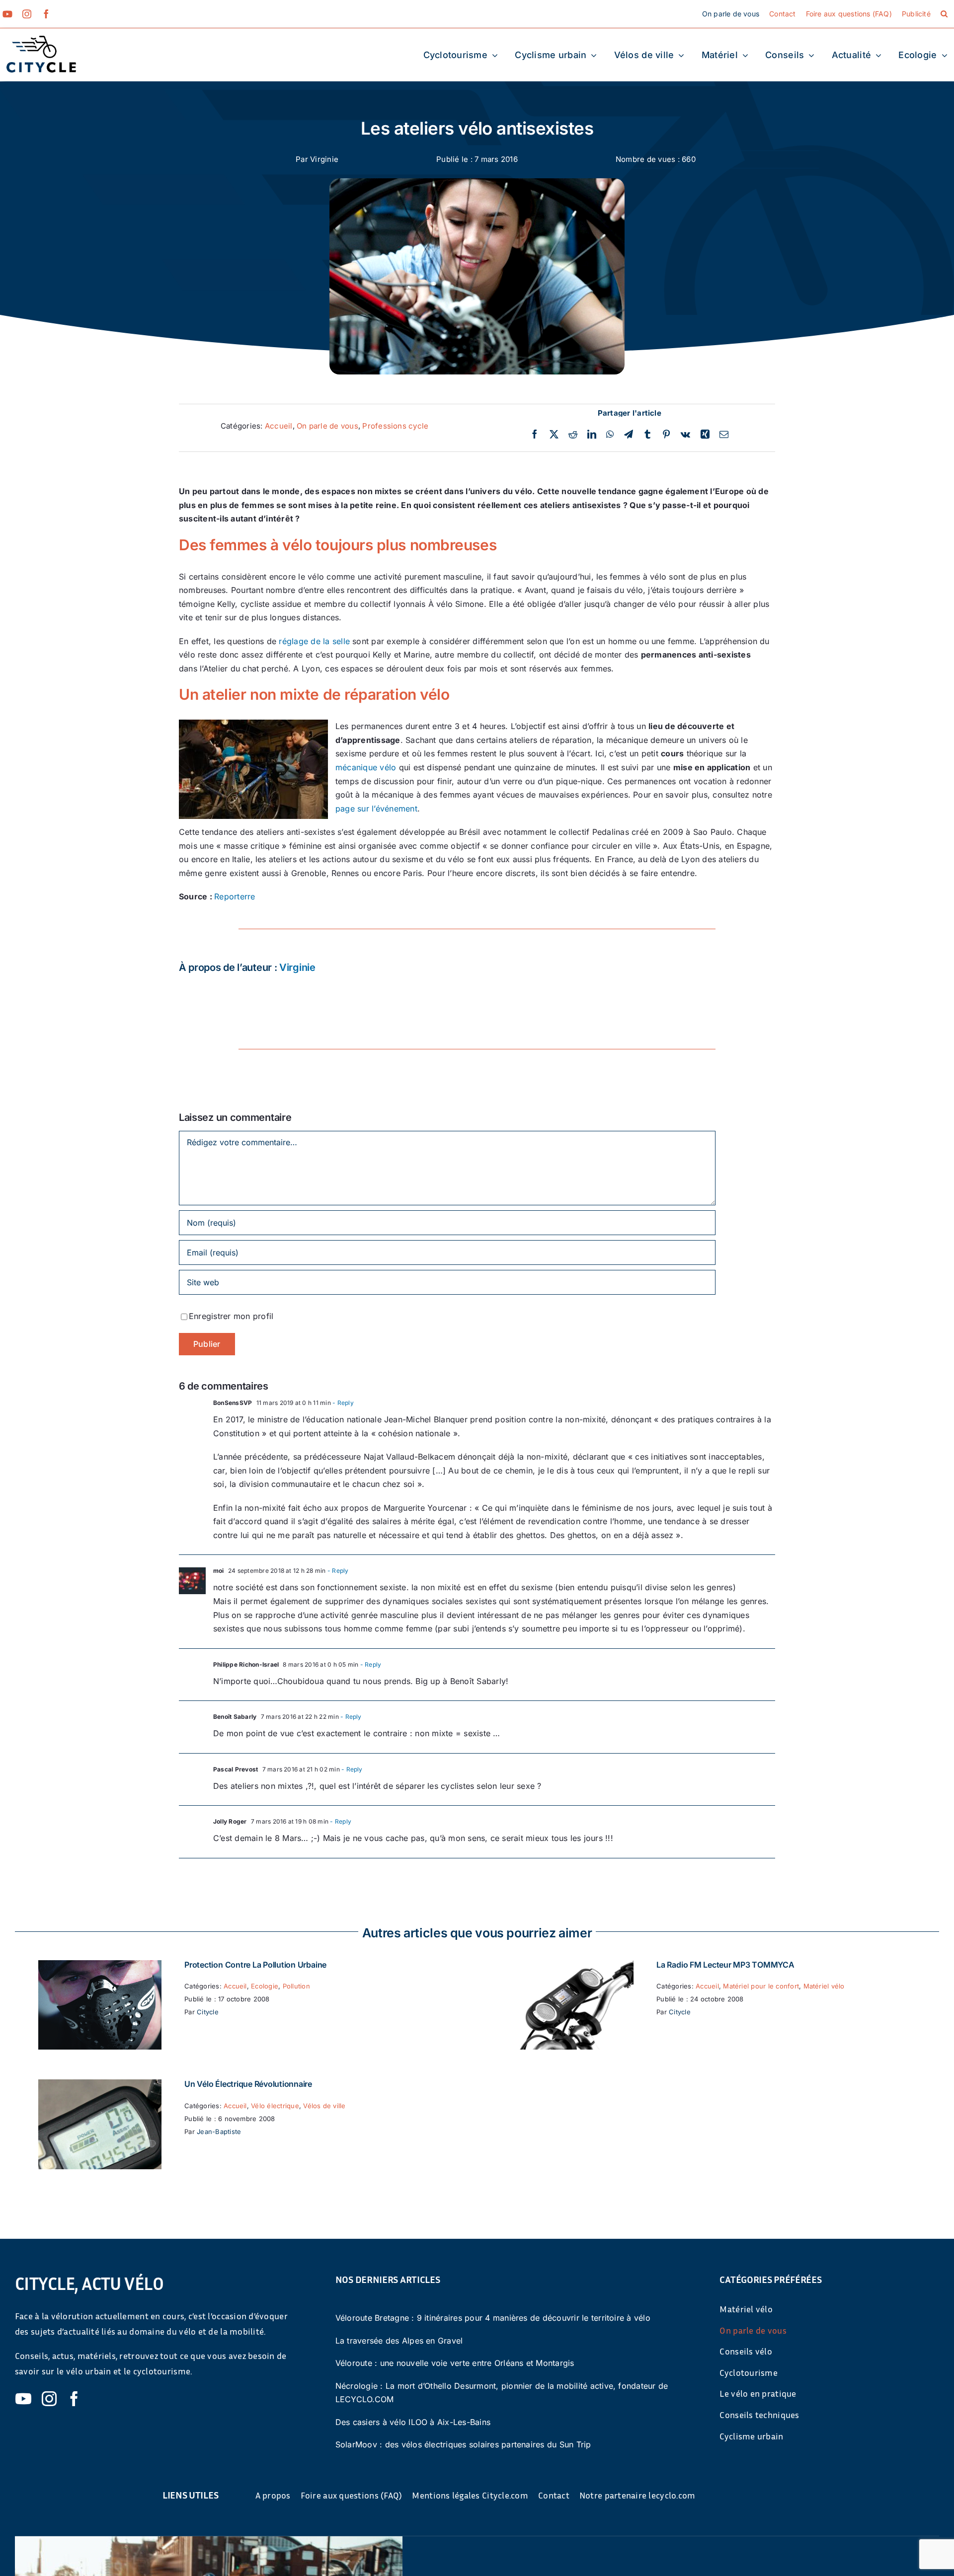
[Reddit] (573, 435)
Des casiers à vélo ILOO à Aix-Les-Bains (413, 2422)
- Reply (342, 1403)
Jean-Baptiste (219, 2132)
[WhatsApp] (610, 435)
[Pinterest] (666, 435)
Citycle (208, 2012)
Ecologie (265, 1986)
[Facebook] (535, 435)
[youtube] (7, 14)
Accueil (279, 426)
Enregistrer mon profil (231, 1316)
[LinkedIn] (592, 435)
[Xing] (705, 435)
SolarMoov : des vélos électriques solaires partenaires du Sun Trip (463, 2444)
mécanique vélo (366, 767)
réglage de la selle (314, 641)
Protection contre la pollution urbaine (255, 1965)
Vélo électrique (275, 2106)
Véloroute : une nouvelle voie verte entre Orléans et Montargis (455, 2363)
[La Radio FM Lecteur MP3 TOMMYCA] (572, 1967)
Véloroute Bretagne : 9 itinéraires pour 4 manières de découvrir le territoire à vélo (493, 2318)
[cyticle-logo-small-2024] (41, 40)
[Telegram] (629, 435)
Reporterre (235, 896)
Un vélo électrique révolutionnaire (248, 2084)
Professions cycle (395, 426)
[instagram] (27, 14)
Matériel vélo (824, 1986)
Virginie (324, 159)
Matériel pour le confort (761, 1986)
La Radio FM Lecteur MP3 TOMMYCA (725, 1965)
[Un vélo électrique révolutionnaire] (100, 2086)
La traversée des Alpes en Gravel (399, 2341)
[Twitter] (554, 435)
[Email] (724, 435)
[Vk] (685, 435)
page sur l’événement (376, 809)
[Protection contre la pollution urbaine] (100, 1967)
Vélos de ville (324, 2106)
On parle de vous (327, 426)
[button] (944, 14)
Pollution (296, 1986)
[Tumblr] (647, 435)
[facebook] (46, 14)
